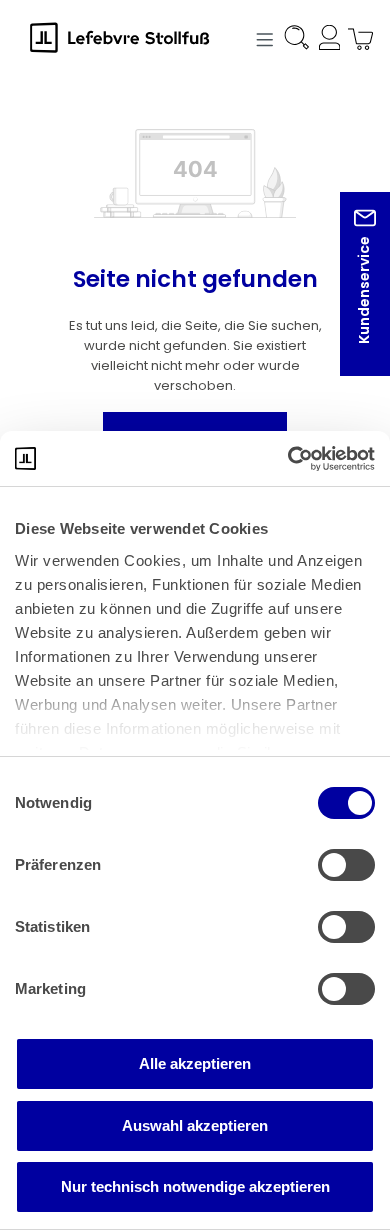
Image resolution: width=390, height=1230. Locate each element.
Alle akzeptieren (195, 1063)
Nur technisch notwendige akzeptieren (195, 1186)
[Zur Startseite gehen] (130, 37)
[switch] (346, 865)
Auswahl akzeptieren (195, 1125)
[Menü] (262, 38)
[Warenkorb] (355, 40)
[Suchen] (295, 40)
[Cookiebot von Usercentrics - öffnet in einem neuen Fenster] (287, 459)
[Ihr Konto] (326, 40)
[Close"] (349, 299)
